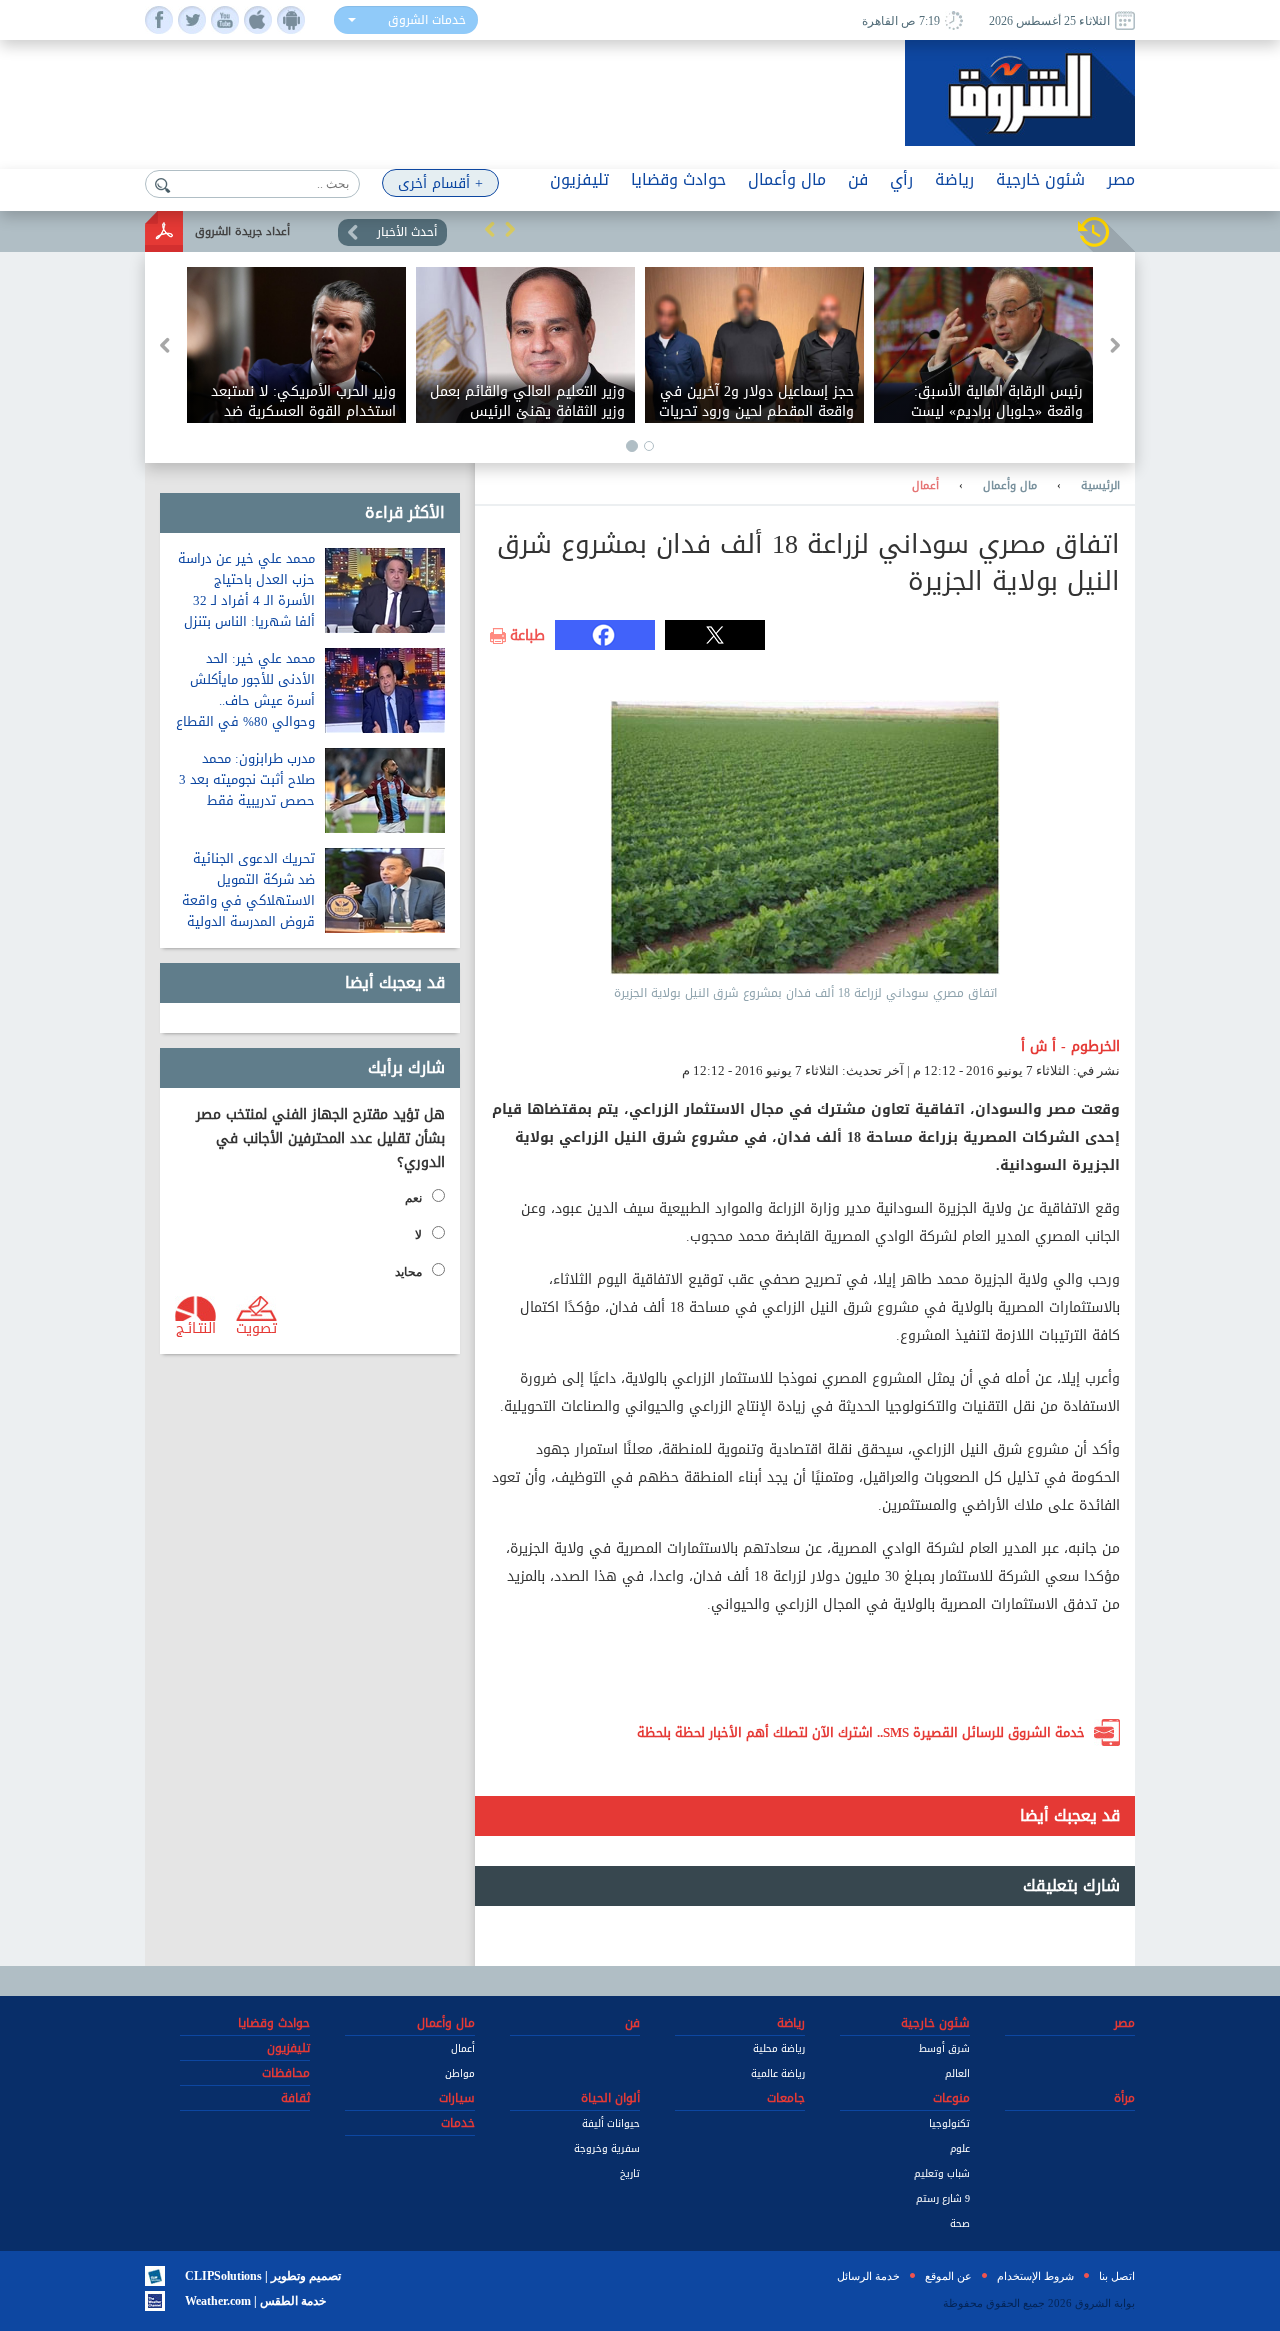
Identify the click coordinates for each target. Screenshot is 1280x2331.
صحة (960, 2223)
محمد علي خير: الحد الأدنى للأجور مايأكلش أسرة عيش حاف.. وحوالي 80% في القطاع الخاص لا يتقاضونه (245, 700)
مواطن (460, 2073)
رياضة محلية (779, 2048)
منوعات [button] (951, 2098)
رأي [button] (901, 179)
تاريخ (630, 2173)
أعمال (925, 486)
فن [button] (858, 179)
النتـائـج (196, 1327)
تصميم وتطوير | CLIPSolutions (263, 2276)
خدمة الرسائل (868, 2276)
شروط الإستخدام (1035, 2276)
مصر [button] (1121, 179)
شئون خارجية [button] (1040, 179)
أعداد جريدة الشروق (242, 231)
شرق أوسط (944, 2048)
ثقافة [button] (295, 2098)
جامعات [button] (786, 2098)
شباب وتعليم (942, 2173)
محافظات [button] (286, 2073)
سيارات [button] (457, 2098)
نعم (413, 1198)
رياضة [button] (954, 179)
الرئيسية (1100, 486)
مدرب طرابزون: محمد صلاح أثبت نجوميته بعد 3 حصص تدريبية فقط (247, 779)
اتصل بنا (1117, 2276)
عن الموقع (948, 2276)
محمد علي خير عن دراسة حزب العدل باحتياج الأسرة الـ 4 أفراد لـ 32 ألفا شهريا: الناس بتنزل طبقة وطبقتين (246, 600)
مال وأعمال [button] (787, 179)
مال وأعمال (1010, 486)
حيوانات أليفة (611, 2123)
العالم (957, 2073)
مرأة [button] (1124, 2098)
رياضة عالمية (778, 2073)
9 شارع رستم (943, 2198)
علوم (960, 2148)
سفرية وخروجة (607, 2148)
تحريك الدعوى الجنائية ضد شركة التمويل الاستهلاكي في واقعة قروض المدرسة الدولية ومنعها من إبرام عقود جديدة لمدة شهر (248, 911)
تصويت (256, 1327)
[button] (490, 229)
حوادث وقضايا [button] (678, 179)
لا (418, 1235)
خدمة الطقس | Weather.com (255, 2301)
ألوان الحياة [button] (610, 2098)
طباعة (527, 636)
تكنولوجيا (949, 2123)
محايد (408, 1272)
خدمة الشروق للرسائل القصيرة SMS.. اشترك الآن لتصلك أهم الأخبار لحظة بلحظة (861, 1732)
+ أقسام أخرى (440, 183)
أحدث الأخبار (407, 232)
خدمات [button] (458, 2123)
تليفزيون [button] (579, 179)
